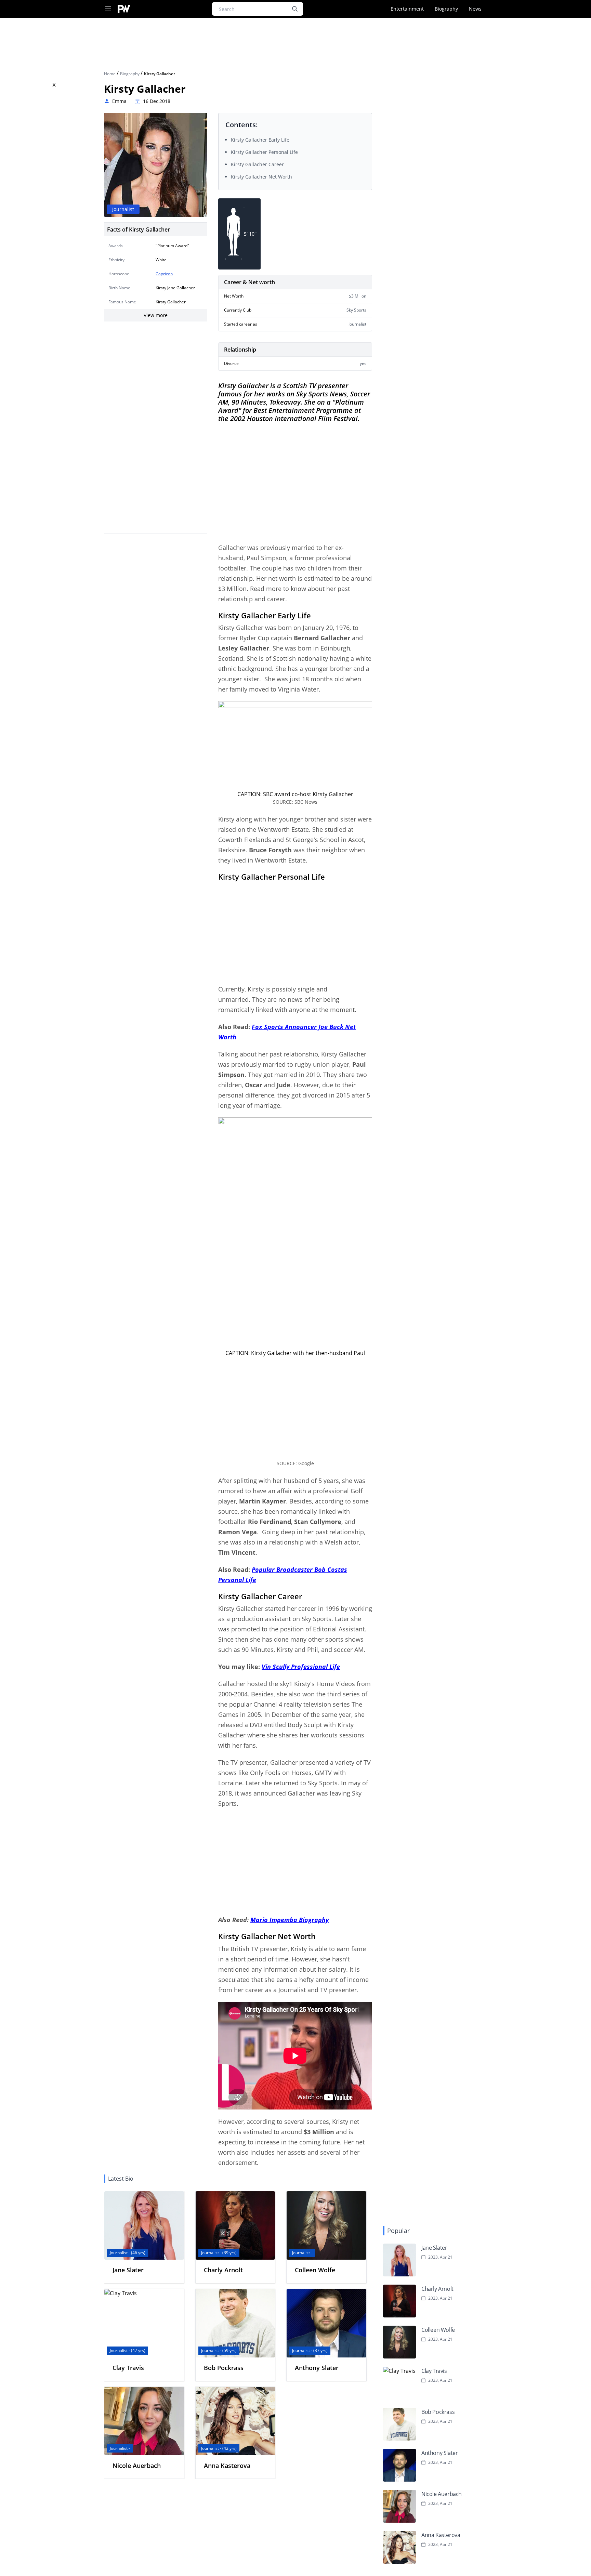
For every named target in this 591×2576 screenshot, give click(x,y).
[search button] (295, 9)
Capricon (164, 274)
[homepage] (124, 9)
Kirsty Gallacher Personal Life (264, 152)
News (475, 9)
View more (156, 315)
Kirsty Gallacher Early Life (260, 140)
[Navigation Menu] (108, 9)
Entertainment (407, 9)
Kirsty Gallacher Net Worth (261, 177)
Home (110, 74)
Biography (446, 9)
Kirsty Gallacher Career (257, 164)
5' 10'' (250, 234)
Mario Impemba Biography (290, 1920)
